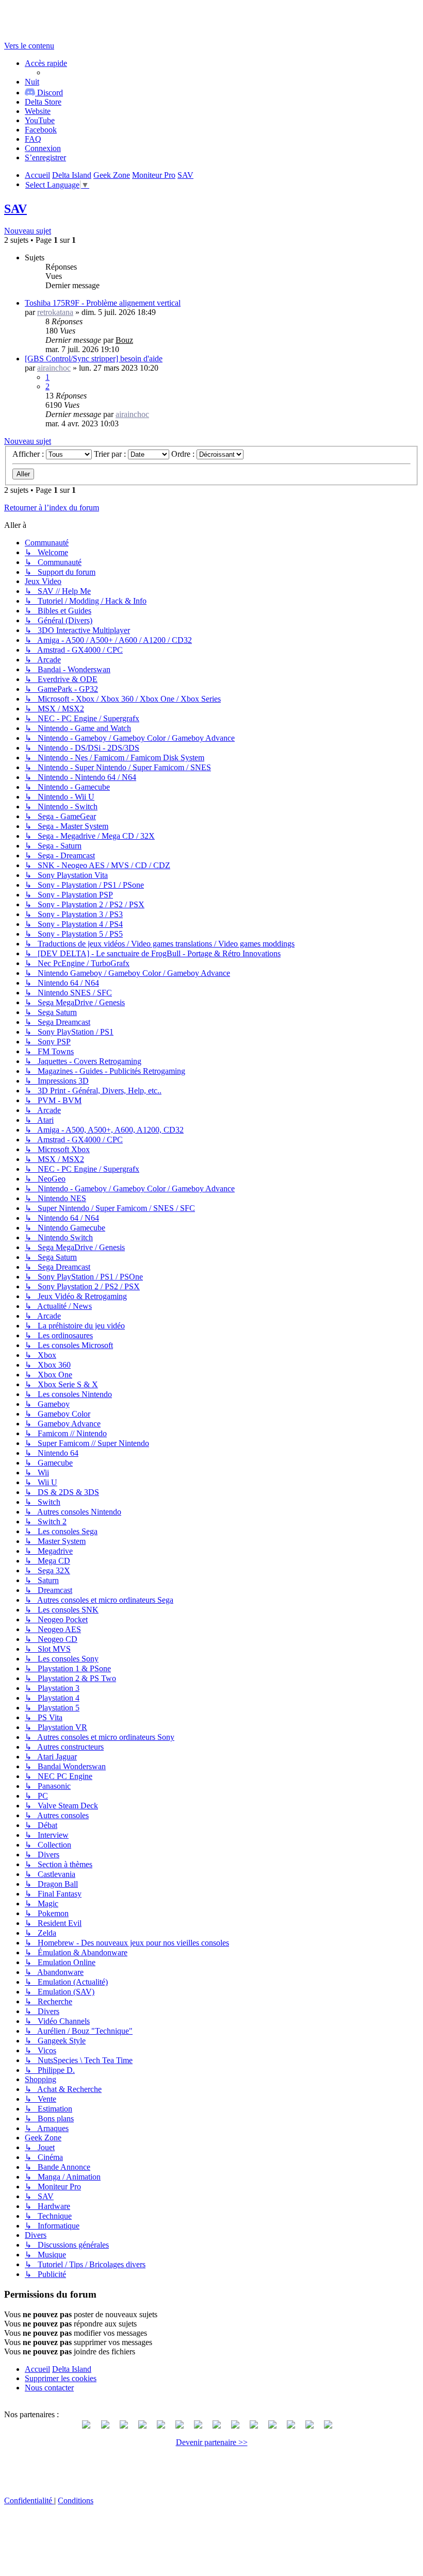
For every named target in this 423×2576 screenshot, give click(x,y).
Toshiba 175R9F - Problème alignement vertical (103, 303)
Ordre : (184, 454)
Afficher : (29, 454)
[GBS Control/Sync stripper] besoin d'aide (94, 359)
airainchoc (54, 368)
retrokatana (55, 312)
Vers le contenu (29, 46)
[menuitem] (43, 102)
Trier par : (111, 454)
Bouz (124, 340)
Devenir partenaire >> (212, 2442)
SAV (15, 209)
